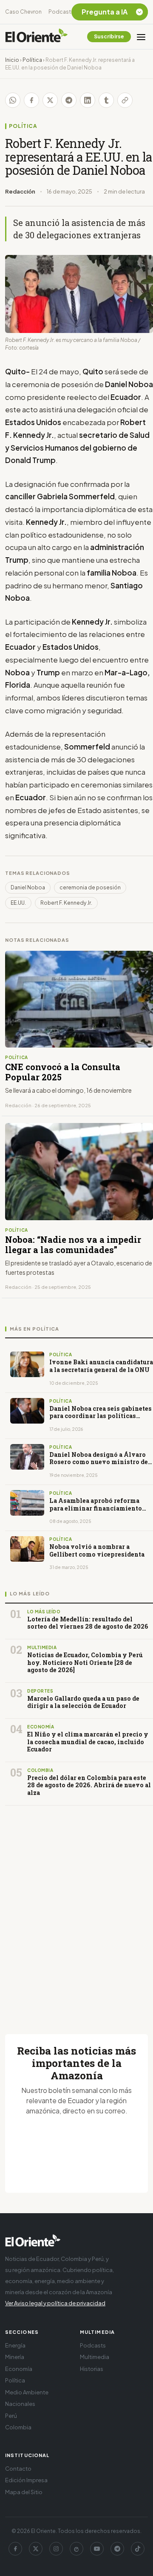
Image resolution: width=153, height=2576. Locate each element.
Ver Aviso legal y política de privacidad (55, 2303)
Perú (11, 2416)
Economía (19, 2369)
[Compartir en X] (50, 100)
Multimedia (95, 2357)
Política (32, 60)
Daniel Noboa (28, 887)
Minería (15, 2357)
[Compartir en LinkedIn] (88, 100)
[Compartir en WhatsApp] (13, 100)
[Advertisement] (76, 1910)
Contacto (18, 2469)
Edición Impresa (26, 2480)
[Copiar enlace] (125, 100)
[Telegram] (117, 2549)
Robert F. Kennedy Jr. (66, 903)
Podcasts (61, 12)
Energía (15, 2345)
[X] (36, 2549)
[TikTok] (138, 2549)
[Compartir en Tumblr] (106, 100)
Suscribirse (109, 36)
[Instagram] (56, 2549)
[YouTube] (97, 2549)
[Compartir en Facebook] (31, 100)
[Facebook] (15, 2549)
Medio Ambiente (27, 2392)
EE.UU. (18, 903)
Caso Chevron (23, 12)
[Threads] (76, 2549)
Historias (92, 2369)
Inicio (12, 60)
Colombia (18, 2427)
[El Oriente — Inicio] (37, 37)
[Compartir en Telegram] (69, 100)
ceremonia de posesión (90, 887)
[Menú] (141, 37)
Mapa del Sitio (24, 2492)
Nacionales (20, 2404)
